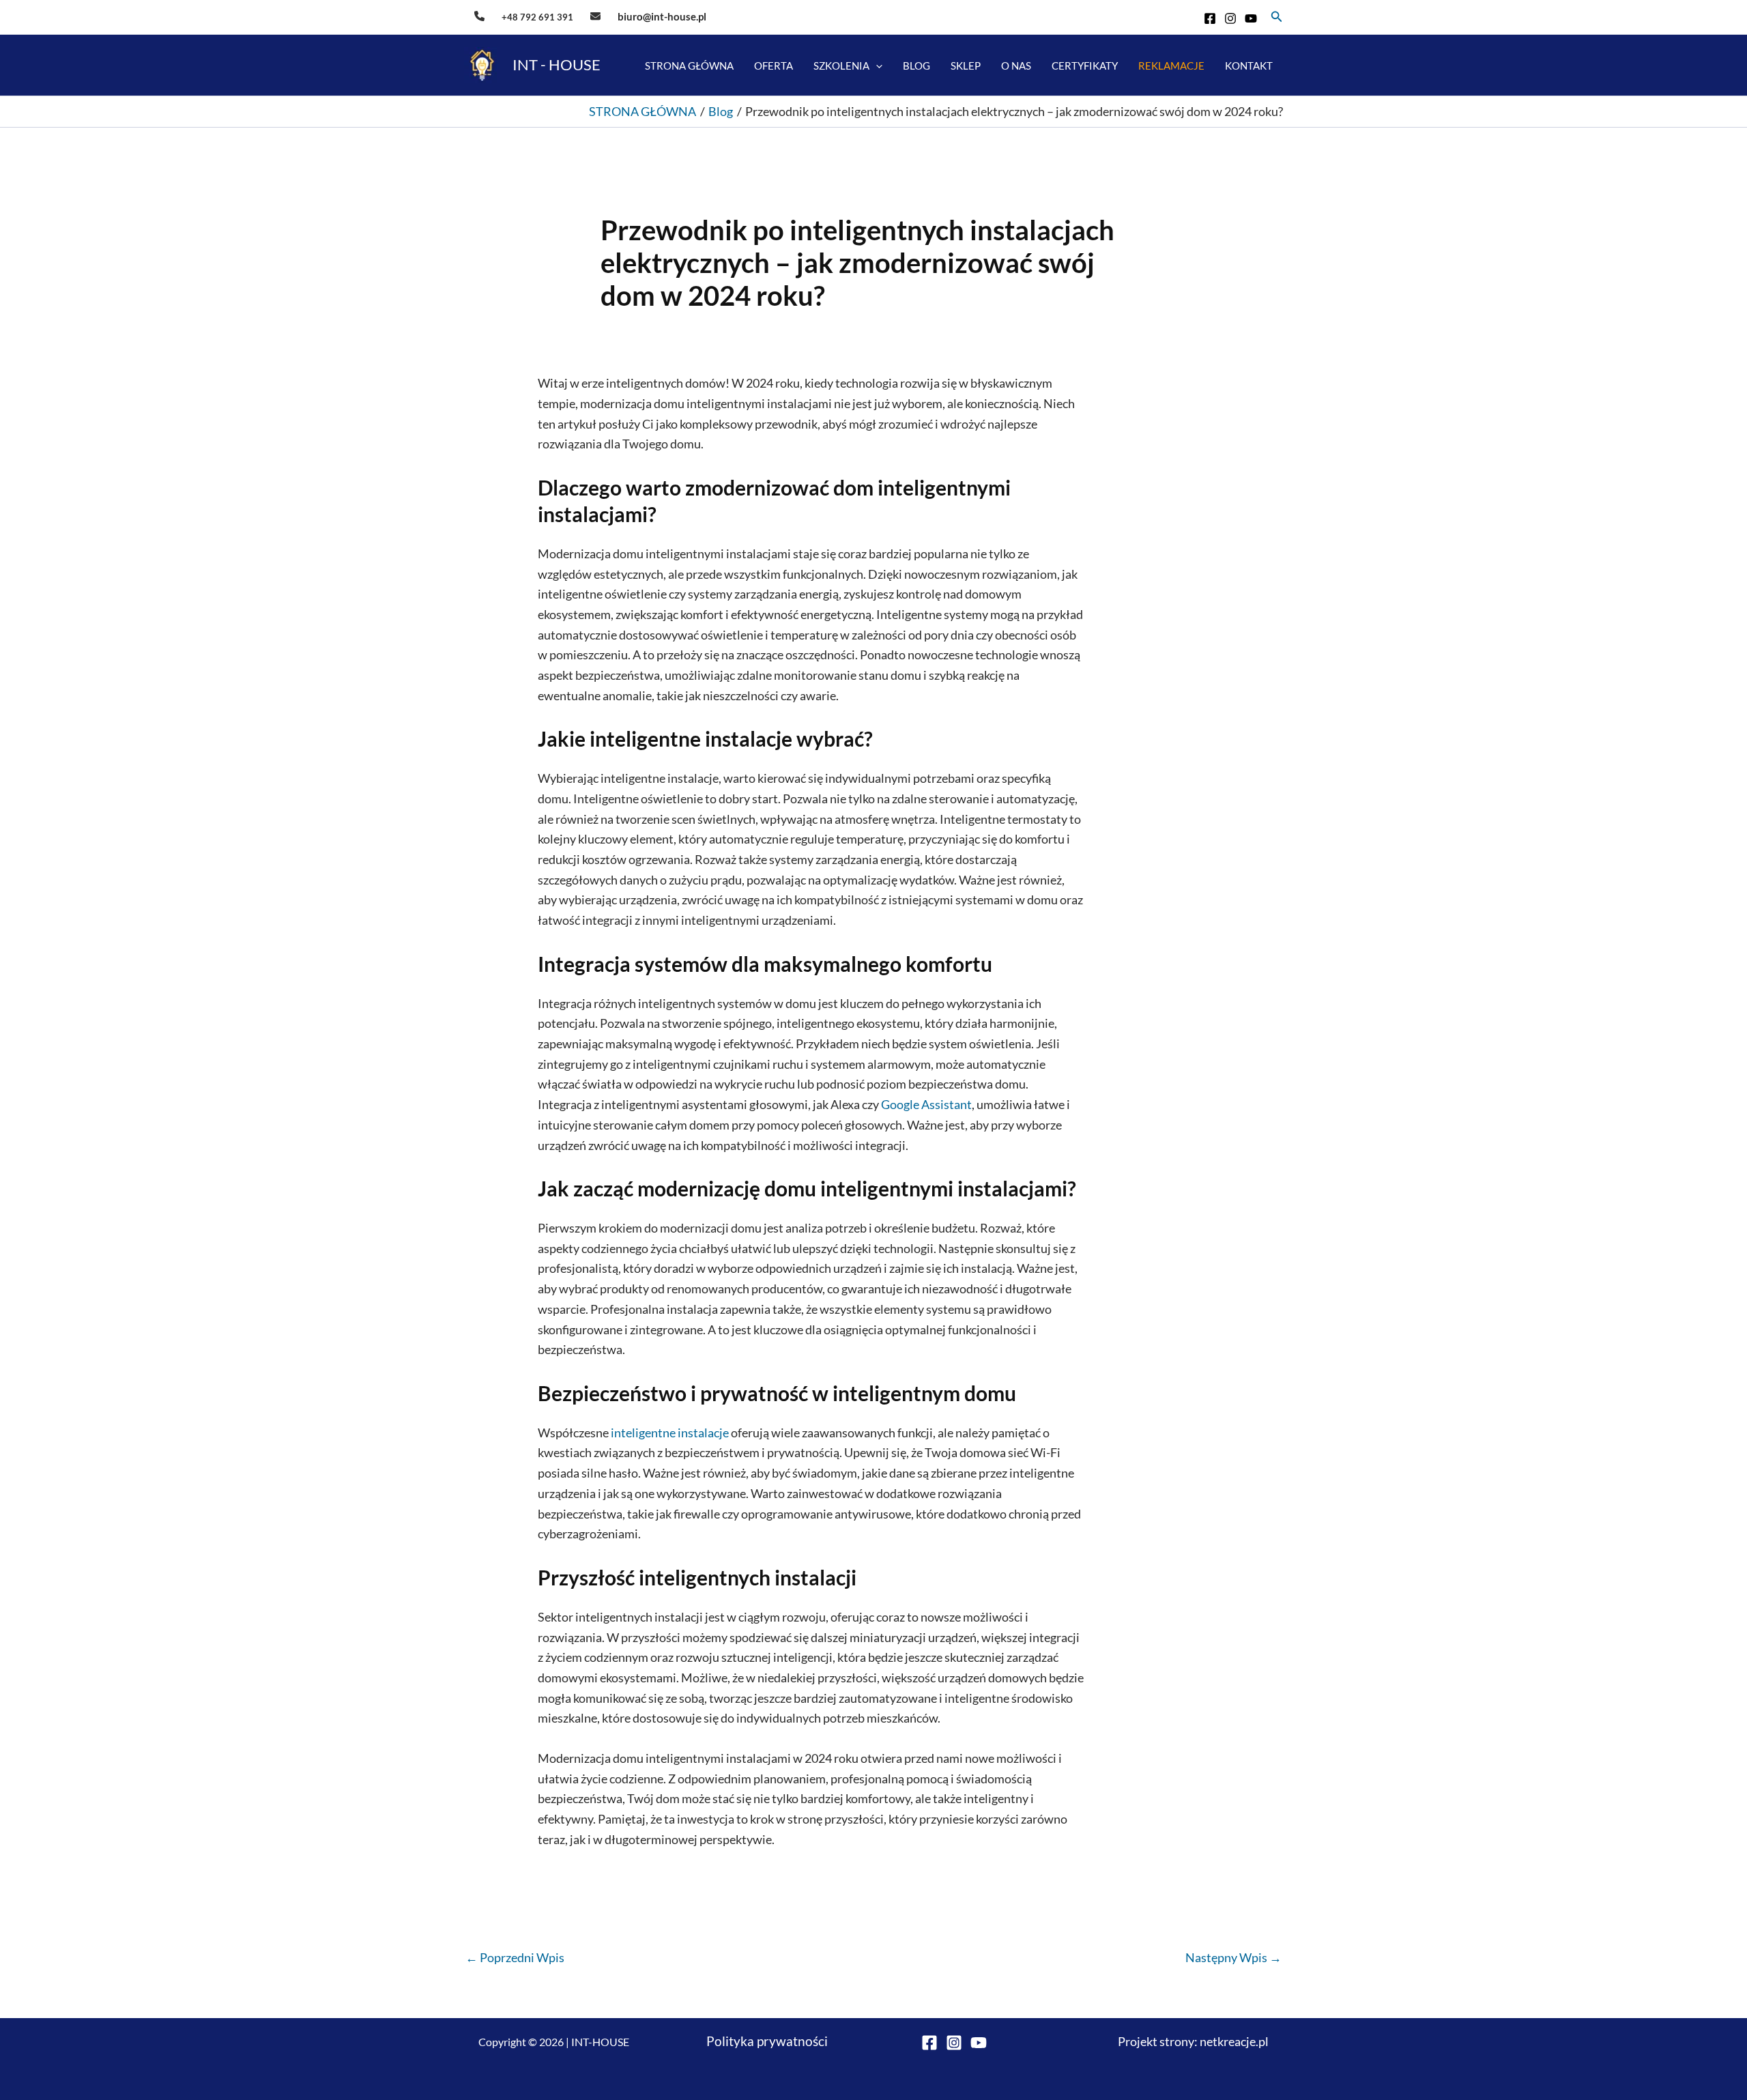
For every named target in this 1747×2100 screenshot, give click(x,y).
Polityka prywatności (767, 2041)
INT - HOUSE (557, 64)
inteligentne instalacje (670, 1433)
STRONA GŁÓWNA (689, 66)
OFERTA (774, 66)
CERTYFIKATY (1085, 66)
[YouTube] (1251, 18)
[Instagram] (1230, 18)
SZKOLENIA (841, 66)
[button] (1277, 17)
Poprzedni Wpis (515, 1957)
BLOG (916, 66)
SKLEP (966, 66)
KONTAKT (1249, 66)
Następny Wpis (1233, 1957)
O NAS (1016, 66)
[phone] (479, 16)
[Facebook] (1210, 18)
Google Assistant (926, 1104)
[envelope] (595, 16)
